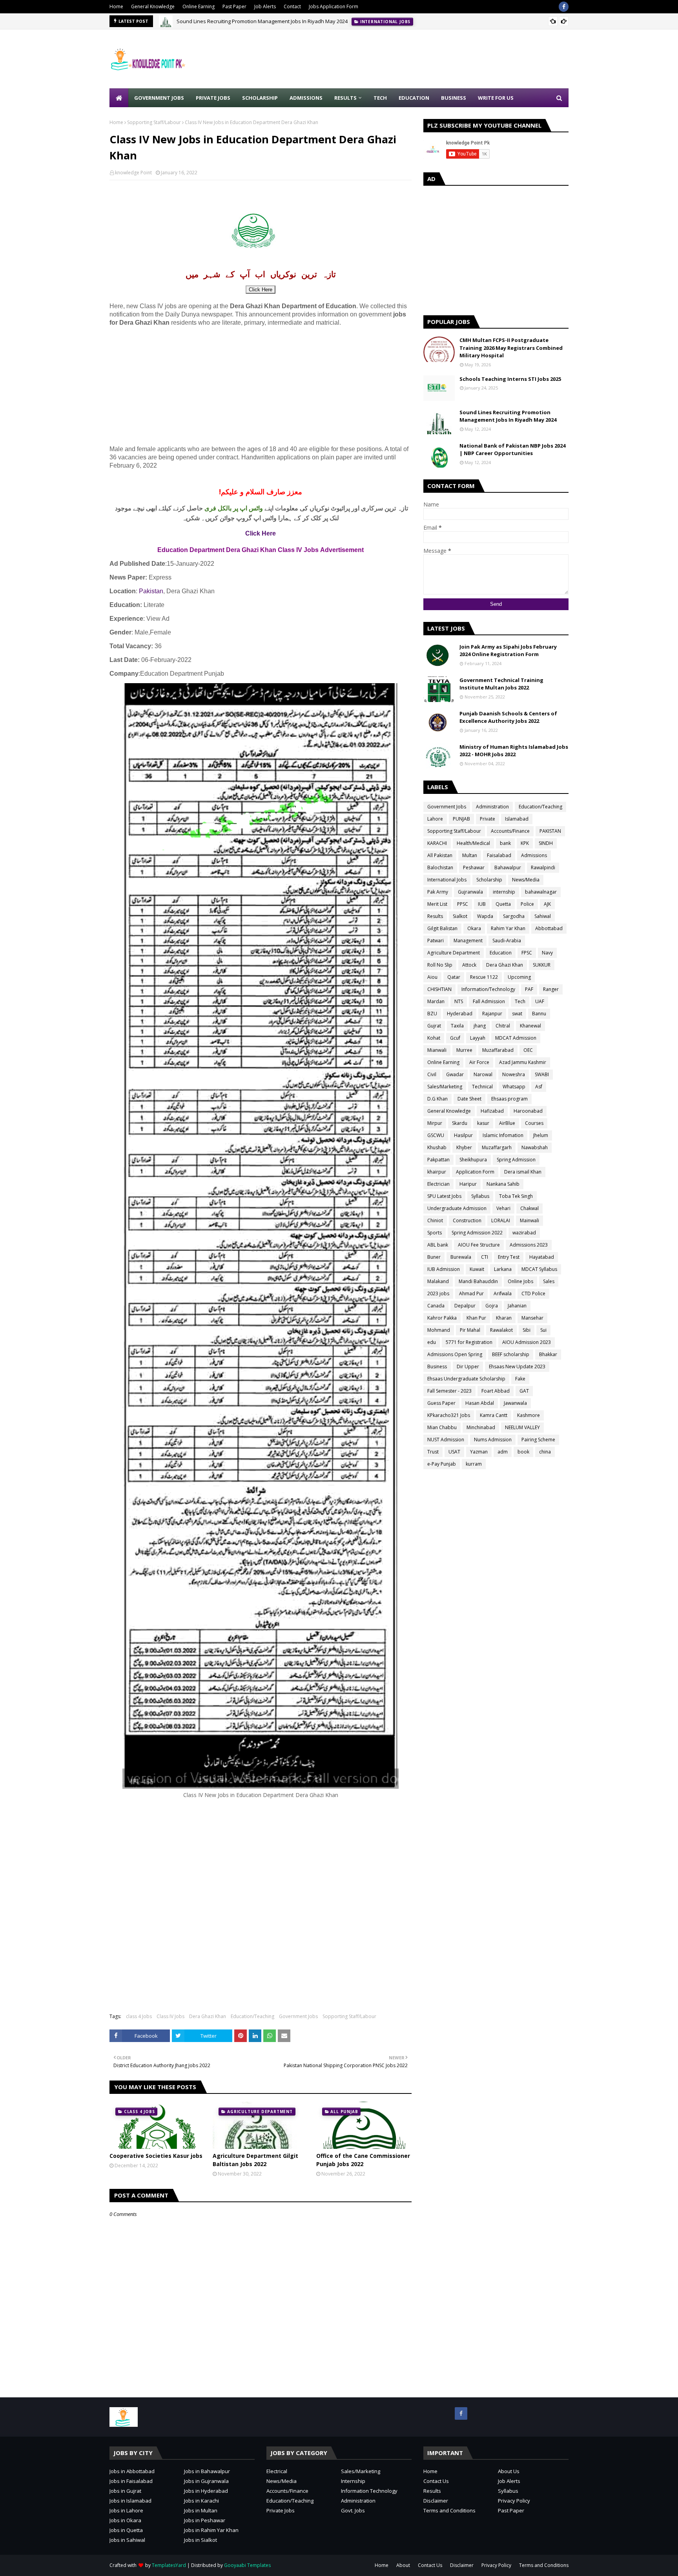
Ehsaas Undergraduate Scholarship (466, 1379)
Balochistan (440, 868)
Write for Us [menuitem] (496, 98)
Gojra (492, 1306)
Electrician (438, 1184)
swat (517, 1014)
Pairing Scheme (538, 1440)
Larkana (503, 1269)
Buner (434, 1257)
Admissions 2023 (529, 1245)
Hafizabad (492, 1111)
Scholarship (489, 880)
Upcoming (519, 977)
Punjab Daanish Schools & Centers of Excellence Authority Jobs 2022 (508, 717)
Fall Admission (489, 1001)
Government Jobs (298, 2016)
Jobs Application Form (334, 6)
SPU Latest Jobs (444, 1196)
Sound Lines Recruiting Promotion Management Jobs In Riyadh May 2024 (262, 21)
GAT (524, 1391)
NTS (459, 1001)
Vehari (503, 1208)
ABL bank (438, 1245)
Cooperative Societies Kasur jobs (156, 2156)
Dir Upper (468, 1367)
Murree (464, 1050)
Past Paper (234, 6)
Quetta (503, 904)
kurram (474, 1464)
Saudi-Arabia (507, 941)
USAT (454, 1452)
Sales (549, 1281)
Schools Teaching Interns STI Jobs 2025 (510, 379)
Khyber (464, 1147)
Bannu (539, 1014)
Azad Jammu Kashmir (523, 1062)
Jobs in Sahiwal (127, 2540)
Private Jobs (281, 2510)
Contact (292, 6)
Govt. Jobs (353, 2510)
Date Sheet (469, 1099)
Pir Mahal (470, 1330)
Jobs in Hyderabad (206, 2491)
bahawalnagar (541, 892)
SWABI (542, 1074)
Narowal (483, 1074)
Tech (520, 1001)
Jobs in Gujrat (125, 2491)
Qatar (454, 977)
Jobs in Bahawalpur (207, 2471)
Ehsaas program (509, 1099)
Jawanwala (515, 1403)
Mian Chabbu (442, 1427)
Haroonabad (528, 1111)
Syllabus (480, 1196)
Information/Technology (488, 989)
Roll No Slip (440, 965)
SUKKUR (542, 965)
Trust (433, 1452)
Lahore (435, 819)
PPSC (463, 904)
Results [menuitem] (345, 98)
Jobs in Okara (125, 2520)
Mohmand (439, 1330)
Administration (492, 807)
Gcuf (455, 1038)
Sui (543, 1330)
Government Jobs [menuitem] (159, 98)
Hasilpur (463, 1135)
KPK (525, 843)
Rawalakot (501, 1330)
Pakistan (151, 591)
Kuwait (477, 1269)
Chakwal (529, 1208)
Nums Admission (493, 1440)
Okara (474, 928)
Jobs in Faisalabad (131, 2481)
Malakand (438, 1281)
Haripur (468, 1184)
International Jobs (447, 880)
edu (432, 1342)
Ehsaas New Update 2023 (517, 1367)
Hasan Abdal (480, 1403)
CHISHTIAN (439, 989)
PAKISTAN (550, 831)
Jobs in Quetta (126, 2530)
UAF (540, 1001)
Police (527, 904)
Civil (432, 1074)
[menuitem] (119, 98)
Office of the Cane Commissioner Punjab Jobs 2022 (363, 2160)
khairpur (437, 1172)
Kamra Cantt (494, 1415)
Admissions (534, 855)
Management (468, 941)
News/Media (526, 880)
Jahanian (517, 1306)
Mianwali (437, 1050)
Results (435, 916)
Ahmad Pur (471, 1293)
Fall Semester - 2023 (449, 1391)
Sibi (527, 1330)
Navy (547, 953)
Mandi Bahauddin (478, 1281)
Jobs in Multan (201, 2510)
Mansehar (532, 1318)
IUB (482, 904)
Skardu (460, 1123)
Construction (467, 1220)
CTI (485, 1257)
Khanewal (530, 1026)
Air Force (479, 1062)
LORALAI (501, 1220)
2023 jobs (438, 1293)
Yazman (479, 1452)
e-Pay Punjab (442, 1464)
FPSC (527, 953)
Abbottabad (549, 928)
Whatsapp (514, 1087)
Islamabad (517, 819)
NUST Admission (446, 1440)
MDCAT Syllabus (539, 1269)
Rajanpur (492, 1014)
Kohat (434, 1038)
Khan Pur (476, 1318)
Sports (435, 1233)
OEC (528, 1050)
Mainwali (529, 1220)
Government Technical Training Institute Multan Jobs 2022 (501, 684)
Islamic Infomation (503, 1135)
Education (501, 953)
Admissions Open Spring (455, 1354)
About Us (509, 2471)
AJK (547, 904)
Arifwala (503, 1293)
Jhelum (541, 1135)
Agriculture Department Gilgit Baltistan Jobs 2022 (255, 2160)
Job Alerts (265, 6)
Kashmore (529, 1415)
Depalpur (465, 1306)
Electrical (277, 2471)
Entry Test (509, 1257)
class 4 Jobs (139, 2016)
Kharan (504, 1318)
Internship (353, 2481)
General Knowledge (153, 6)
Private (488, 819)
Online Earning (199, 6)
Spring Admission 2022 (477, 1233)
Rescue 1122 (484, 977)
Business (437, 1367)
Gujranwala (470, 892)
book (523, 1452)
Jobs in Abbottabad (132, 2471)
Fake (520, 1379)
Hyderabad (460, 1014)
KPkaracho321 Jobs (449, 1415)
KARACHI (437, 843)
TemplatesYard (169, 2565)
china (545, 1452)
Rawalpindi (543, 868)
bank (505, 843)
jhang (480, 1026)
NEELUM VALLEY (522, 1427)
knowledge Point (133, 173)
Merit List (437, 904)
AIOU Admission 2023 (527, 1342)
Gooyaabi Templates (247, 2565)
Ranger (551, 989)
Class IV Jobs (170, 2016)
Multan (470, 855)
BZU (432, 1014)
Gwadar (455, 1074)
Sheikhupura (473, 1160)
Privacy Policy (514, 2501)
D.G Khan (437, 1099)
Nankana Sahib (503, 1184)
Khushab (437, 1147)
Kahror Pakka (442, 1318)
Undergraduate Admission (457, 1208)
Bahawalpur (508, 868)
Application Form (475, 1172)
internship (504, 892)
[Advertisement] (426, 59)
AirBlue (507, 1123)
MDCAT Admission (516, 1038)
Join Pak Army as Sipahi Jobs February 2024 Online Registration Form (508, 651)
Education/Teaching (252, 2016)
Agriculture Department (454, 953)
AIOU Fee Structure (479, 1245)
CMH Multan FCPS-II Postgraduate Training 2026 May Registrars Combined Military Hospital (511, 348)
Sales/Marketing (445, 1087)
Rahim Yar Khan (508, 928)
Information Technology (369, 2491)
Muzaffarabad (498, 1050)
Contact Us (436, 2481)
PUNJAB (461, 819)
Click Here (261, 290)
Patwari (436, 941)
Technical (482, 1087)
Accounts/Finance (510, 831)
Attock (469, 965)
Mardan (436, 1001)
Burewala (461, 1257)
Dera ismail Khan (523, 1172)
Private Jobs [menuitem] (213, 98)
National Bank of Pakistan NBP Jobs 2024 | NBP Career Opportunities (512, 450)
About (403, 2565)
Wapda (485, 916)
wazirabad (524, 1233)
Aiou (432, 977)
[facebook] (564, 7)
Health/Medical (473, 843)
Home (116, 6)
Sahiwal (543, 916)
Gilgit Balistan (442, 928)
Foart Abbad (496, 1391)
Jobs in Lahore (126, 2510)
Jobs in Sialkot (200, 2540)
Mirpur (435, 1123)
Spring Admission (516, 1160)
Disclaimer (436, 2501)
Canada (436, 1306)
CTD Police (533, 1293)
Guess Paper (441, 1403)
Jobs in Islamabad (130, 2501)
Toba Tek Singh (516, 1196)
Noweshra (514, 1074)
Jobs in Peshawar (205, 2520)
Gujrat (434, 1026)
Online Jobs (520, 1281)
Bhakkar (548, 1354)
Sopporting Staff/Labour (154, 122)
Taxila (457, 1026)
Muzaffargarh (497, 1147)
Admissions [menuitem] (306, 98)
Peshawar (474, 868)
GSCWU (436, 1135)
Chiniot (435, 1220)
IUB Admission (444, 1269)
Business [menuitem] (454, 98)
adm (503, 1452)
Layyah (478, 1038)
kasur (483, 1123)
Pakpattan (438, 1160)
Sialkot (460, 916)
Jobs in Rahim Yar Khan (211, 2530)
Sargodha (514, 916)
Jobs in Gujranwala (206, 2481)
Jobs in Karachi (201, 2501)
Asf (539, 1087)
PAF (529, 989)
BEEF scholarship (511, 1354)
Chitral (503, 1026)
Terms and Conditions (449, 2510)
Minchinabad (481, 1427)
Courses (534, 1123)
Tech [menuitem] (380, 98)
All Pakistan (440, 855)
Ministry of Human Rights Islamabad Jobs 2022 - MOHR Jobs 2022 (514, 751)
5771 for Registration (469, 1342)
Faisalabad (499, 855)
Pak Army (438, 892)
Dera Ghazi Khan (208, 2016)
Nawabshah (535, 1147)
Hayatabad (542, 1257)
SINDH (546, 843)
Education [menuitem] (414, 98)
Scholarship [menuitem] (260, 98)
